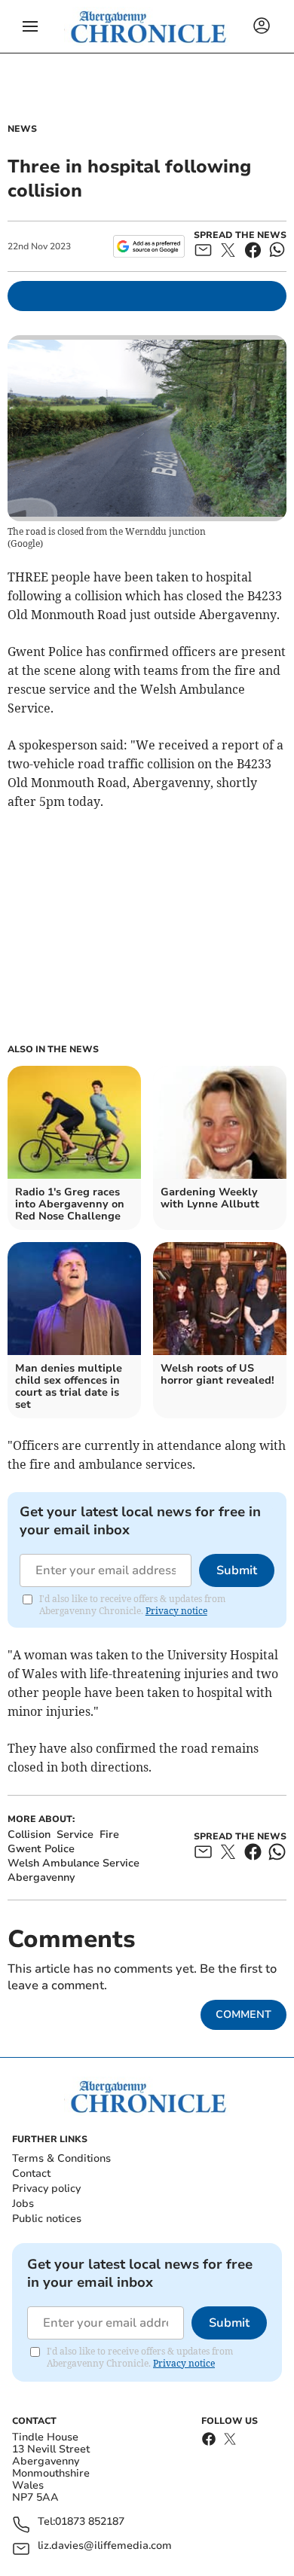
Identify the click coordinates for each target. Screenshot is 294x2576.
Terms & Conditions (61, 2158)
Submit (237, 1570)
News (22, 129)
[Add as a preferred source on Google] (149, 246)
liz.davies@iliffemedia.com (105, 2546)
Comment (243, 2014)
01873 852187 (90, 2522)
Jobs (23, 2204)
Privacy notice (176, 1611)
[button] (30, 26)
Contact (31, 2173)
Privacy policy (46, 2188)
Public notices (47, 2219)
